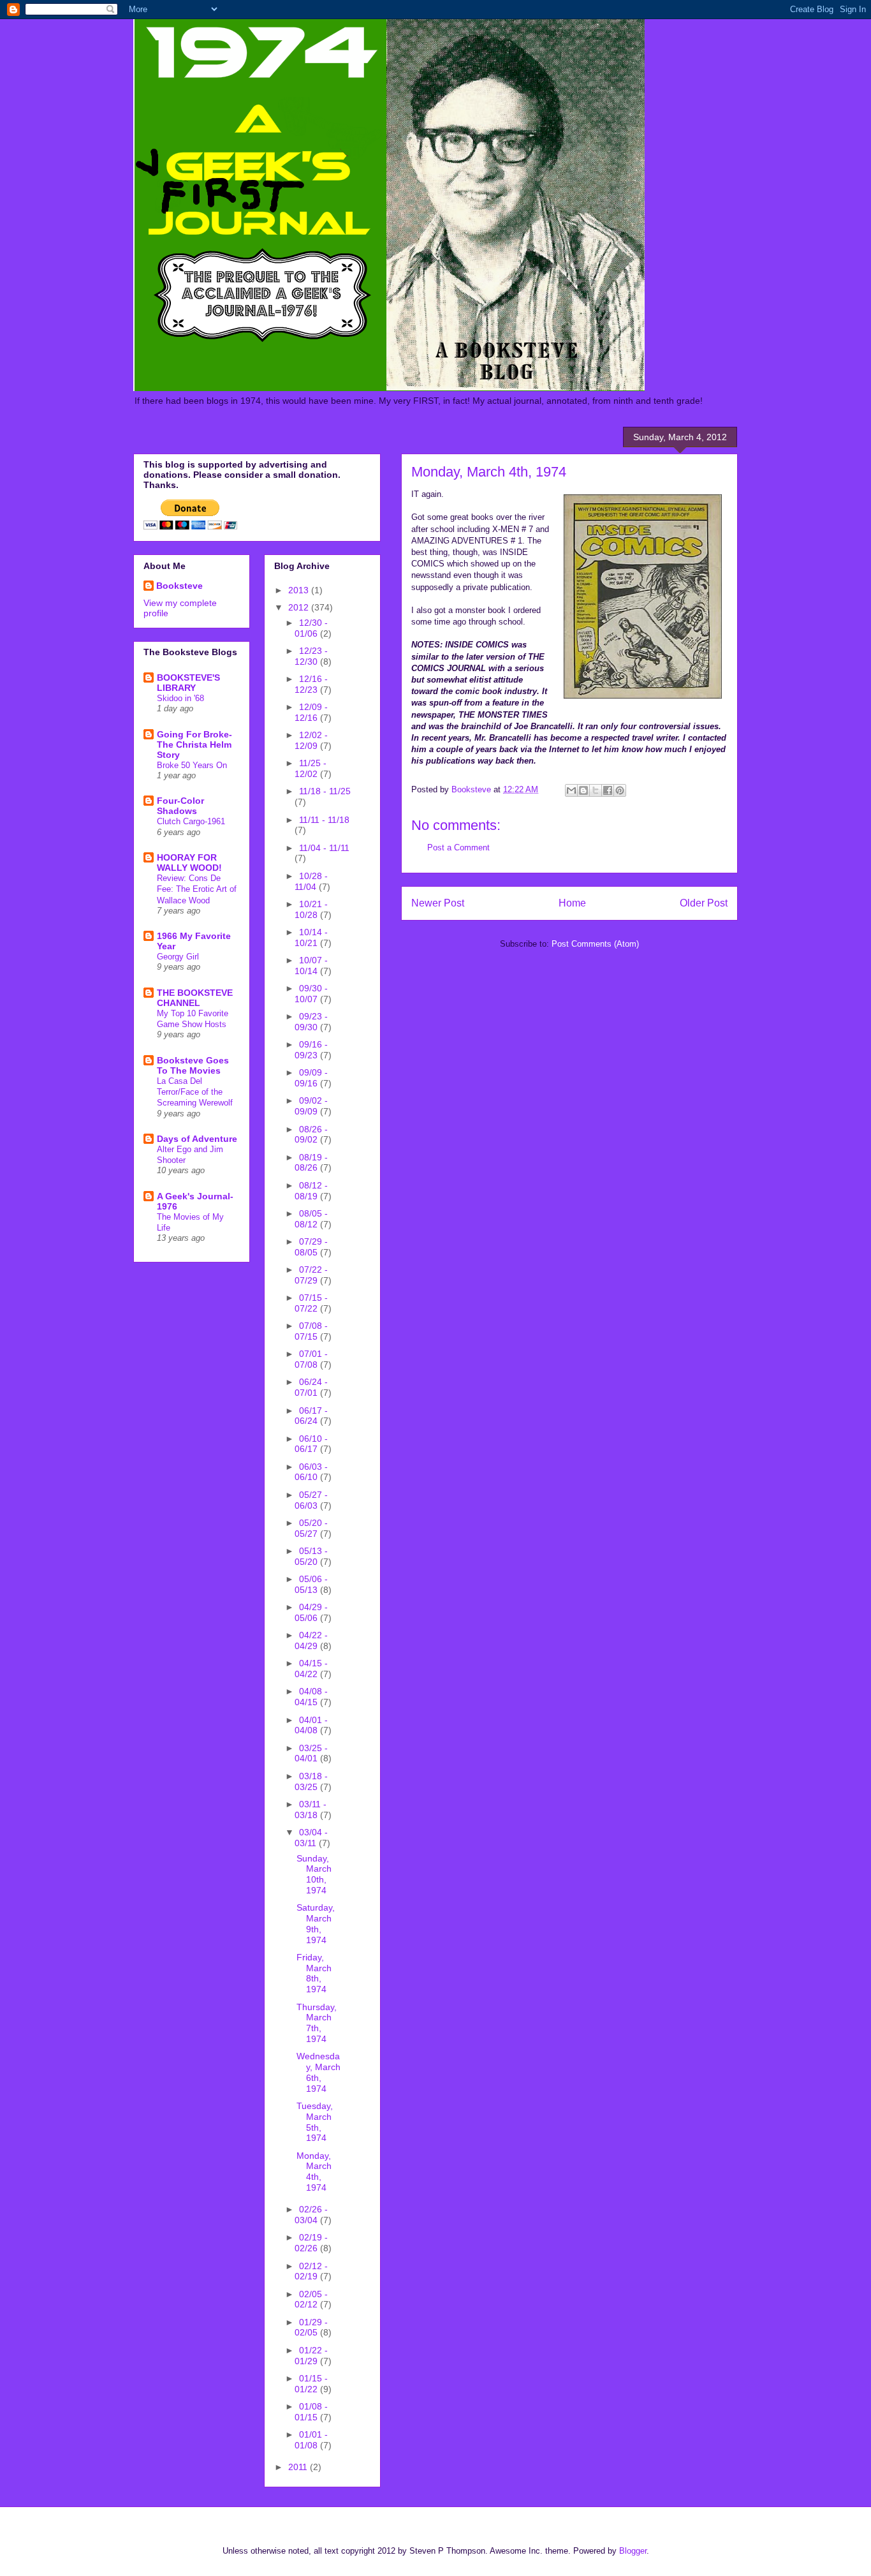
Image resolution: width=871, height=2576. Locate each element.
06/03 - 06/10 (311, 1472)
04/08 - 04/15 (311, 1697)
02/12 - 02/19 (311, 2271)
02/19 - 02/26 (311, 2243)
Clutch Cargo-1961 (191, 821)
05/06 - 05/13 (311, 1584)
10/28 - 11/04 (311, 881)
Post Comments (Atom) (595, 944)
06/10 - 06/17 (311, 1444)
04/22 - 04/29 (311, 1640)
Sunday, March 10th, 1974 (314, 1874)
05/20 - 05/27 (311, 1528)
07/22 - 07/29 (311, 1275)
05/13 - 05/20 (311, 1556)
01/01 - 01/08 (311, 2440)
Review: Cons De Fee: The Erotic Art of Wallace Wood (197, 889)
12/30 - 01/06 (311, 628)
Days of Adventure (197, 1139)
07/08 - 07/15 (311, 1331)
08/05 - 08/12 (311, 1219)
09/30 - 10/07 (311, 994)
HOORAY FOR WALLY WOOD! (189, 862)
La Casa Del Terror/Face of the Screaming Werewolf (195, 1092)
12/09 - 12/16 (311, 712)
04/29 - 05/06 (311, 1612)
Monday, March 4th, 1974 (314, 2172)
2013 (300, 590)
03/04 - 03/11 (311, 1838)
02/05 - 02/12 (311, 2299)
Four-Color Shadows (180, 806)
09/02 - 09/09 (311, 1106)
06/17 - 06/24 (311, 1416)
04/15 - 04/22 (311, 1669)
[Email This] (571, 790)
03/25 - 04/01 (311, 1753)
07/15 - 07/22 (311, 1303)
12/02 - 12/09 (311, 740)
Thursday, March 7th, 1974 (317, 2023)
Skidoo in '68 (180, 698)
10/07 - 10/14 (311, 966)
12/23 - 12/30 (311, 656)
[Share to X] (596, 790)
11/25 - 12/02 (311, 768)
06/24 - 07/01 (311, 1387)
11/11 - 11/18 (324, 820)
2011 (299, 2467)
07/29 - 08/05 (311, 1247)
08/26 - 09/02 (311, 1135)
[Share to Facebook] (608, 790)
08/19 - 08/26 (311, 1163)
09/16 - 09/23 (311, 1050)
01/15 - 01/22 (311, 2384)
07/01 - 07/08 (311, 1359)
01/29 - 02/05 (311, 2328)
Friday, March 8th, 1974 (314, 1973)
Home (572, 903)
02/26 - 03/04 (311, 2215)
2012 (300, 607)
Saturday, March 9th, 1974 (316, 1923)
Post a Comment (458, 848)
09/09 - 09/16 (311, 1078)
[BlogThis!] (583, 790)
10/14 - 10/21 (311, 937)
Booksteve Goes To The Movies (193, 1065)
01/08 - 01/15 (311, 2412)
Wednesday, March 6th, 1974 (318, 2072)
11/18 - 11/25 (325, 791)
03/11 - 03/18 (311, 1810)
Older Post (704, 903)
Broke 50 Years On (192, 765)
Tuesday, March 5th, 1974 (315, 2122)
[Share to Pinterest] (620, 790)
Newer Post (438, 903)
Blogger (633, 2551)
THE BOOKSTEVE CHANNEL (195, 998)
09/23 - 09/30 (311, 1022)
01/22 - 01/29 (311, 2356)
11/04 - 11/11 (324, 848)
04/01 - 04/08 (311, 1725)
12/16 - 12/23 (311, 684)
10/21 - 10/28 (311, 909)
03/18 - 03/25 (311, 1781)
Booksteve (179, 586)
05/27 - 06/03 (311, 1500)
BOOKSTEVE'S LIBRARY (188, 683)
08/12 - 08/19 (311, 1191)
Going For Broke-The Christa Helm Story (194, 744)
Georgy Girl (178, 957)
